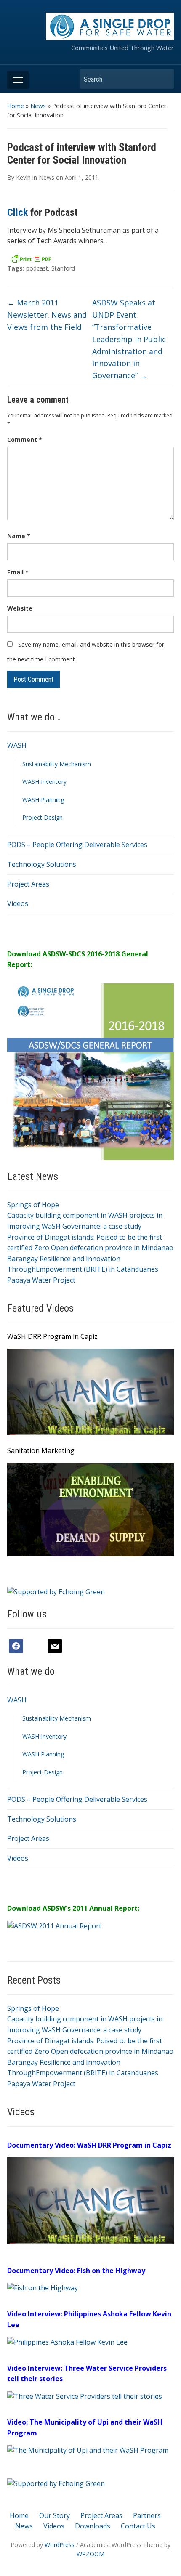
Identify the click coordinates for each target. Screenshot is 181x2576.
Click (17, 212)
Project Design (43, 817)
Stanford (63, 268)
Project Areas (28, 884)
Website (20, 608)
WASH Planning (43, 800)
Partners (147, 2515)
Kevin (23, 177)
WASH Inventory (44, 782)
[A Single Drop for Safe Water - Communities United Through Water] (110, 26)
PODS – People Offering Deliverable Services (77, 845)
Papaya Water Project (41, 1280)
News (38, 106)
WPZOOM (90, 2554)
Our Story (55, 2515)
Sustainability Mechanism (57, 764)
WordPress (60, 2545)
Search (163, 79)
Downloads (93, 2526)
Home (16, 106)
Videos (18, 903)
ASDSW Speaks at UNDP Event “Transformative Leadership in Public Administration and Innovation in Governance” (129, 339)
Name (19, 536)
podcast (37, 268)
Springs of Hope (33, 1205)
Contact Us (138, 2526)
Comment (25, 440)
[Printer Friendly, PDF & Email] (31, 258)
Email (18, 572)
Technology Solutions (42, 864)
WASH (17, 745)
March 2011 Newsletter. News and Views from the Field (47, 315)
